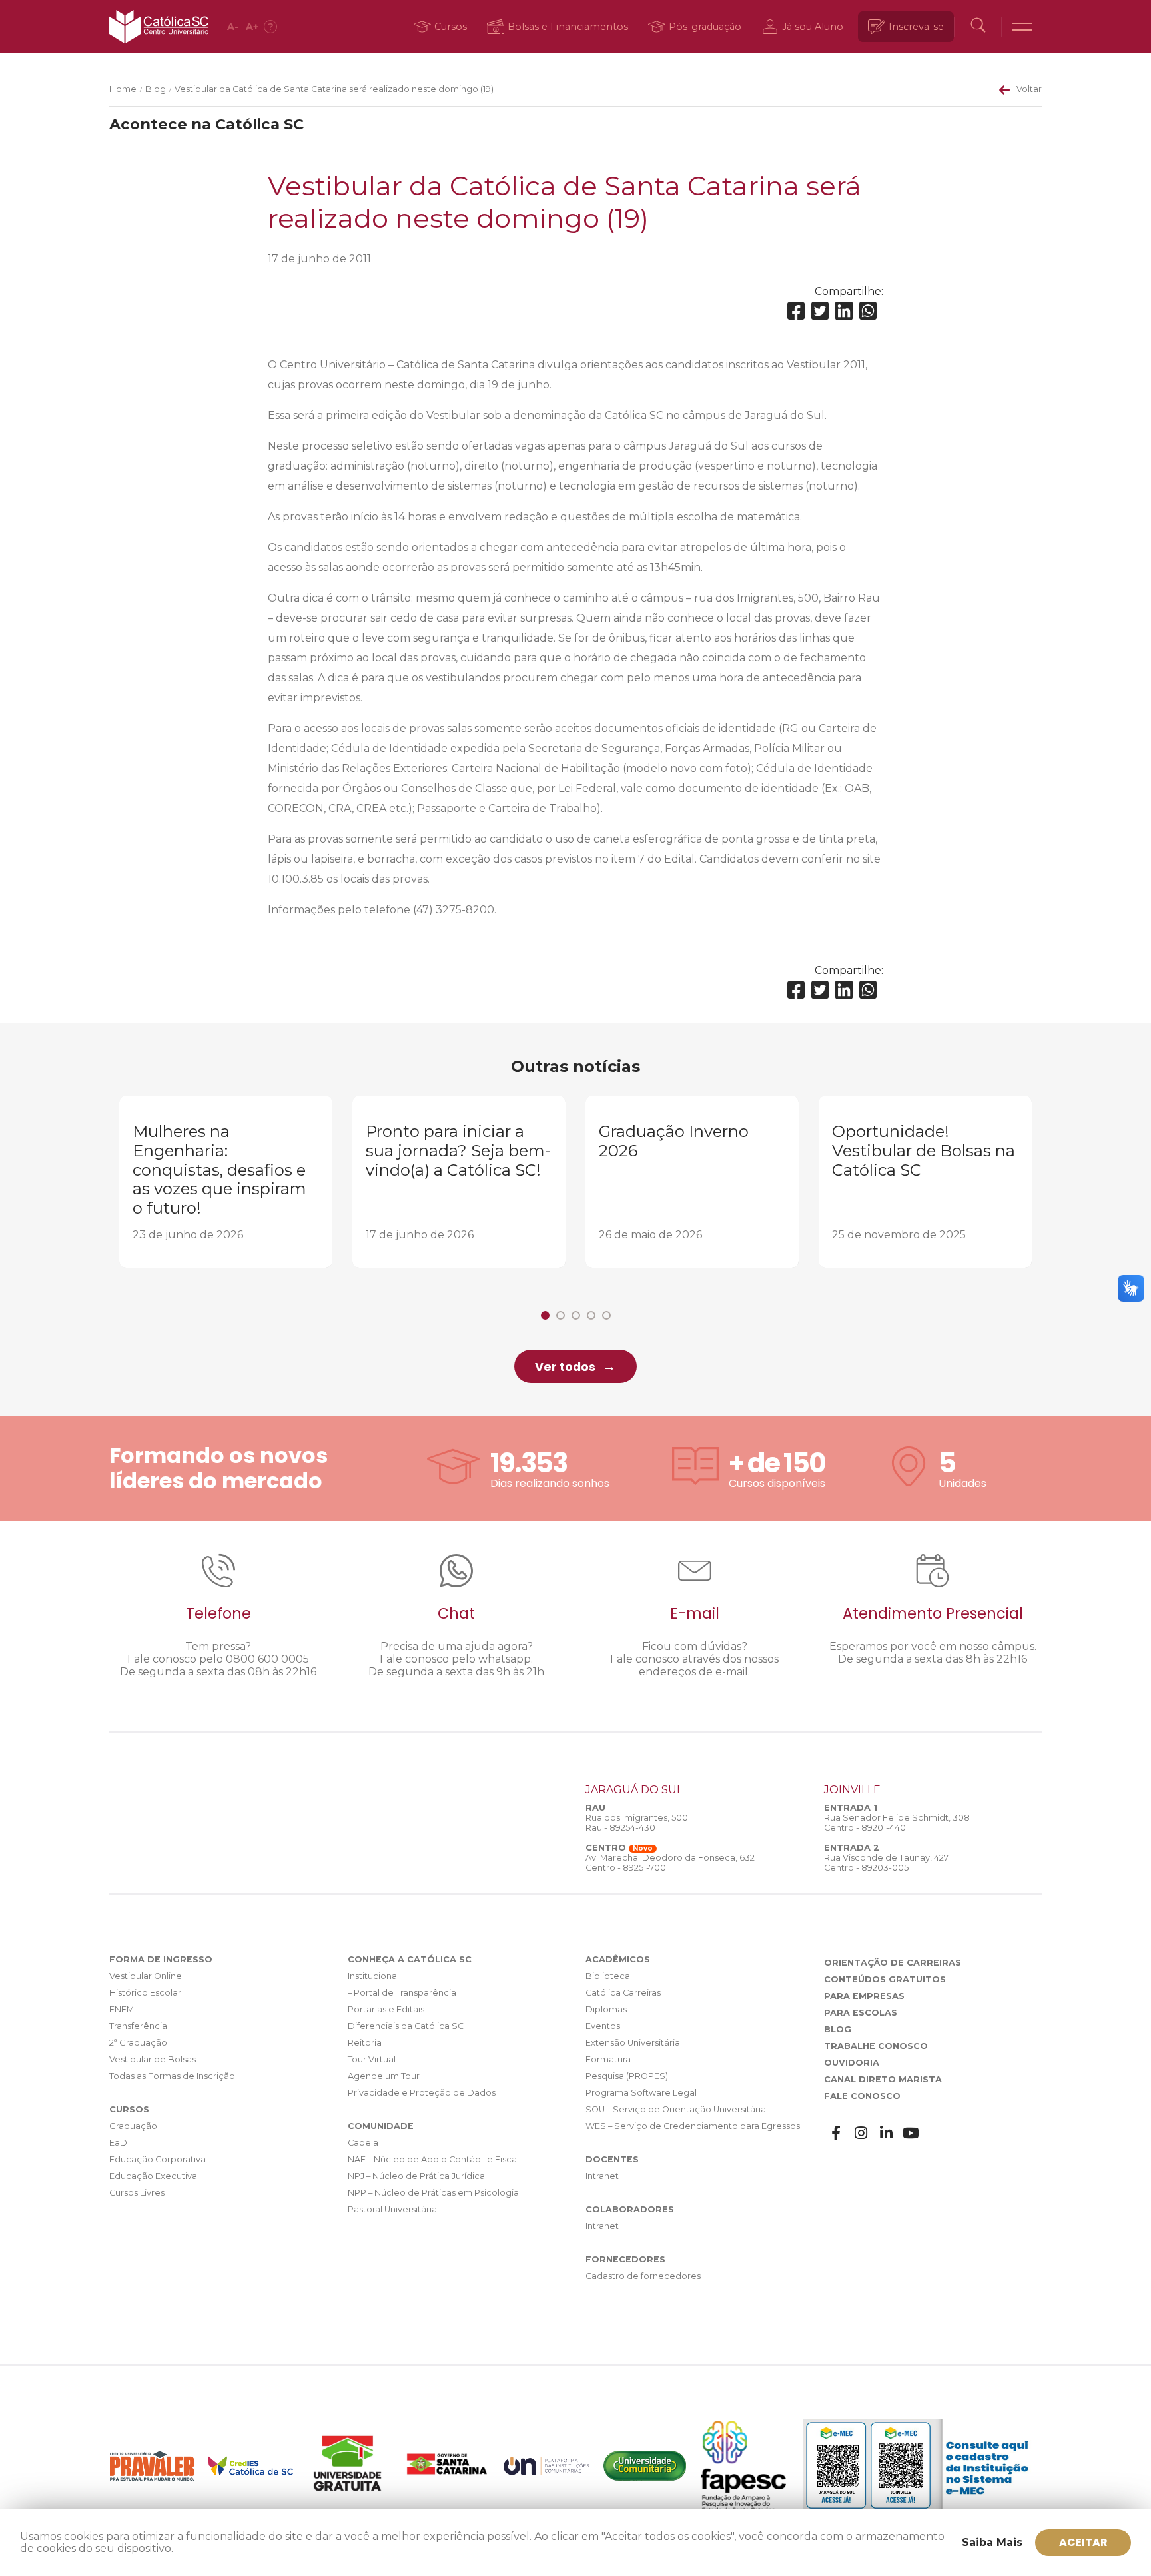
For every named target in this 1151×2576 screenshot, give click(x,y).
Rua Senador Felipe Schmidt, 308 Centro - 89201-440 (897, 1823)
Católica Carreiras (623, 1993)
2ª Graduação (138, 2043)
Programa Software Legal (641, 2093)
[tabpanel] (226, 1182)
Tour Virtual (372, 2059)
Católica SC (159, 27)
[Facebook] (796, 311)
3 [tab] (576, 1315)
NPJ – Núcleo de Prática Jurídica (416, 2176)
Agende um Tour (384, 2076)
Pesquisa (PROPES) (627, 2076)
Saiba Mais (992, 2542)
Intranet (602, 2176)
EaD (118, 2143)
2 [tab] (561, 1315)
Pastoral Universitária (392, 2209)
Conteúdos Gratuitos (885, 1979)
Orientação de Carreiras (893, 1963)
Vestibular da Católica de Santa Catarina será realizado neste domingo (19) (334, 89)
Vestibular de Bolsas (153, 2059)
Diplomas (606, 2009)
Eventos (603, 2026)
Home (123, 89)
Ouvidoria (852, 2063)
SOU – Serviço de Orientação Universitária (676, 2109)
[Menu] (1022, 27)
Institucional (373, 1976)
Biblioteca (608, 1976)
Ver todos (565, 1367)
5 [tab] (606, 1315)
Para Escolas (861, 2013)
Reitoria (365, 2043)
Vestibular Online (146, 1976)
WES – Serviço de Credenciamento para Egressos (693, 2126)
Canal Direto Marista (883, 2079)
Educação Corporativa (158, 2159)
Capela (363, 2143)
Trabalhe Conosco (876, 2046)
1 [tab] (545, 1315)
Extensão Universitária (633, 2043)
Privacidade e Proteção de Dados (422, 2093)
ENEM (122, 2009)
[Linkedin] (844, 311)
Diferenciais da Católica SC (406, 2026)
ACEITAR (1083, 2542)
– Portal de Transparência (402, 1993)
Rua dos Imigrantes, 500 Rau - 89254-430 (637, 1823)
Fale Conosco (862, 2096)
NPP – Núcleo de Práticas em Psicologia (433, 2193)
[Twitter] (820, 311)
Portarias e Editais (386, 2009)
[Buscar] (978, 27)
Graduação (133, 2126)
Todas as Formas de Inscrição (172, 2076)
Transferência (138, 2026)
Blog (156, 89)
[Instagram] (861, 2133)
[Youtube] (911, 2133)
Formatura (608, 2059)
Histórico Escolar (145, 1993)
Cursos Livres (137, 2193)
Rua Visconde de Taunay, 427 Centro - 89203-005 (886, 1863)
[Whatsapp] (868, 311)
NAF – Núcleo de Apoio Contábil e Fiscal (433, 2159)
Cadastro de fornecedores (643, 2276)
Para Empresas (864, 1996)
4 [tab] (591, 1315)
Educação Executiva (153, 2176)
